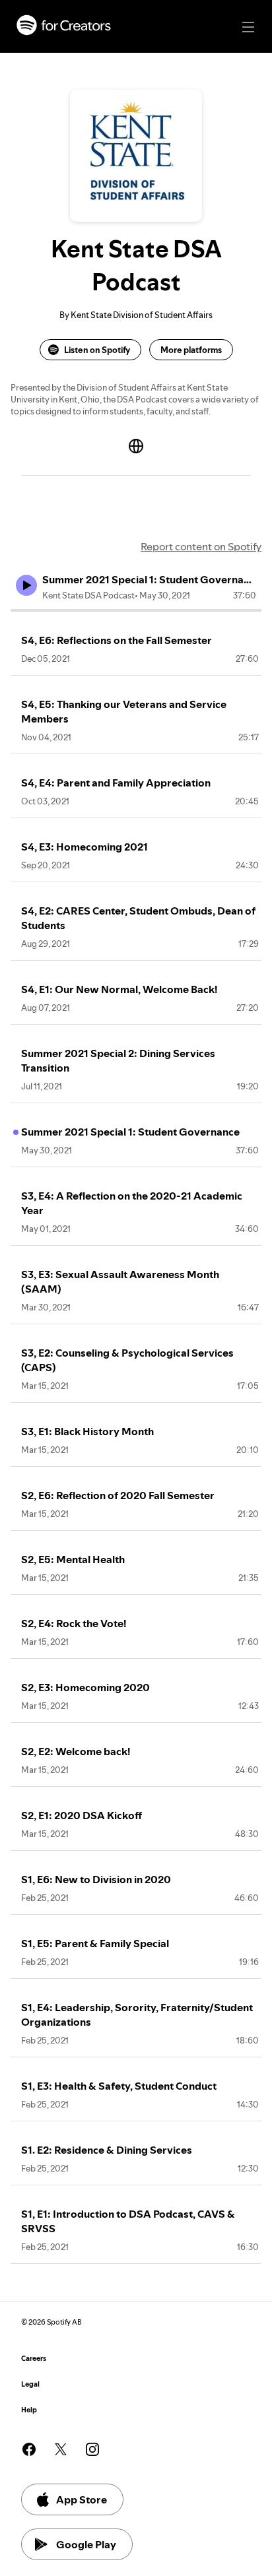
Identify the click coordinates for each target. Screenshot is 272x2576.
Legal (30, 2384)
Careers (34, 2359)
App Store (82, 2499)
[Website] (136, 446)
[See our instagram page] (92, 2449)
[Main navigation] (248, 27)
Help (29, 2410)
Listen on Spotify (97, 350)
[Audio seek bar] (136, 610)
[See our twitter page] (61, 2449)
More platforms (191, 350)
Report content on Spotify (201, 546)
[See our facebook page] (29, 2449)
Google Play (86, 2544)
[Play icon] (26, 585)
